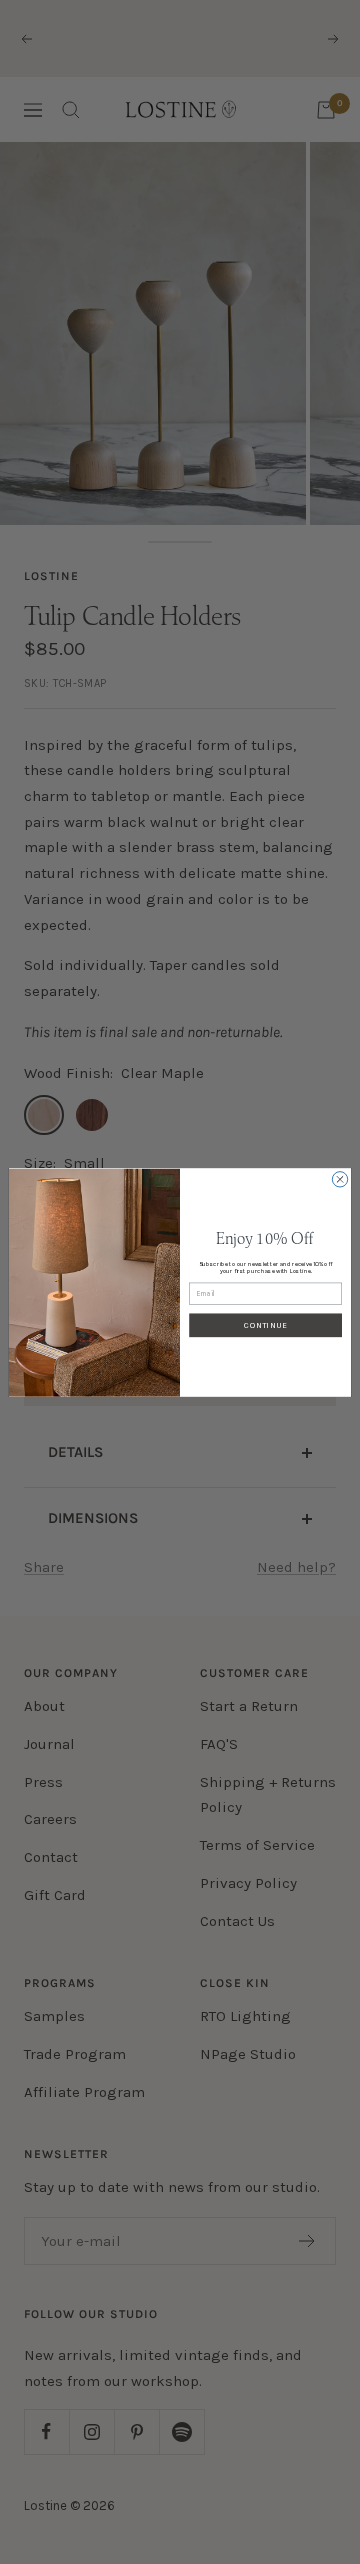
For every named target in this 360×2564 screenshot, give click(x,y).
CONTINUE (265, 1325)
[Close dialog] (339, 1178)
